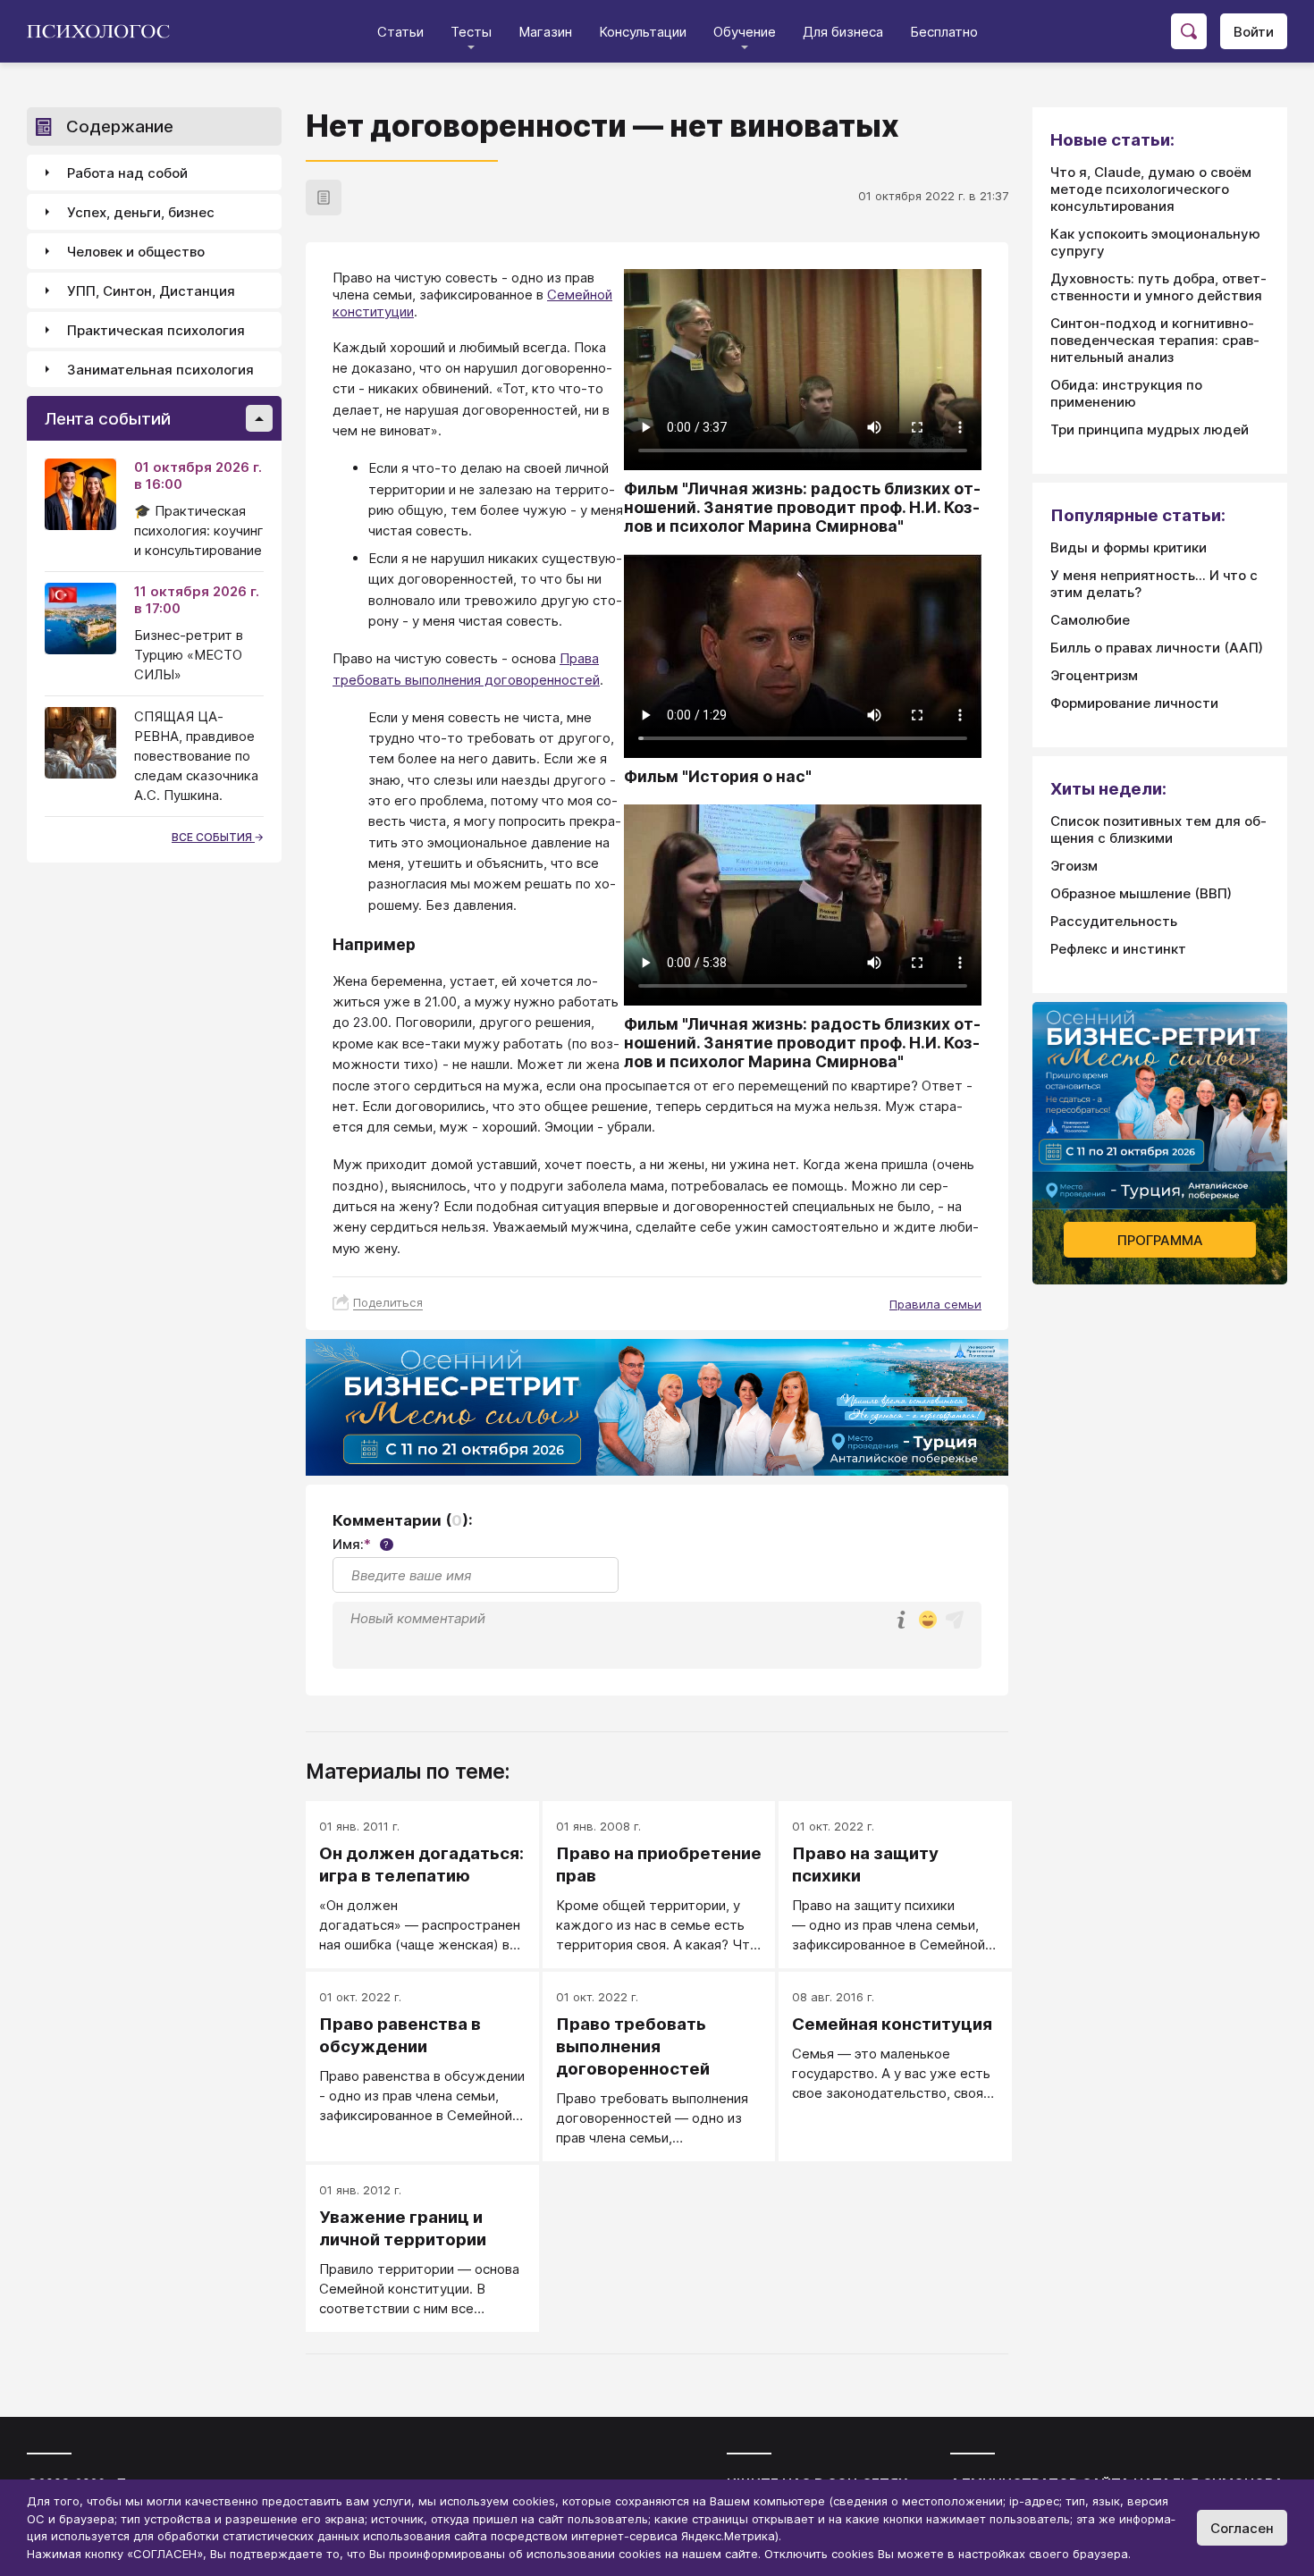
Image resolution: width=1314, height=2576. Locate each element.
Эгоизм (1074, 866)
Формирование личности (1134, 703)
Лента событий (108, 419)
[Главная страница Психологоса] (105, 31)
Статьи (400, 32)
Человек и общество (136, 252)
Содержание (120, 126)
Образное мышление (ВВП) (1141, 893)
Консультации (643, 32)
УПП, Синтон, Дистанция (151, 291)
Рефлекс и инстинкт (1118, 949)
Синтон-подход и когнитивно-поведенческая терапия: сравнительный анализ (1155, 340)
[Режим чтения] (324, 198)
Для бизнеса (843, 32)
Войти (1254, 32)
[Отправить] (955, 1620)
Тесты (471, 32)
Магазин (545, 32)
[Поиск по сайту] (1189, 31)
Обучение (745, 32)
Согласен (1242, 2528)
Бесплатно (944, 32)
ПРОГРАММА (1160, 1240)
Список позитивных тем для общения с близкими (1158, 829)
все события (213, 837)
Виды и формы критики (1129, 547)
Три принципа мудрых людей (1150, 429)
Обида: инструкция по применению (1126, 393)
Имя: (361, 1544)
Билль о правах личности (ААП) (1157, 648)
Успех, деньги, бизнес (141, 212)
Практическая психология (156, 330)
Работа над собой (127, 173)
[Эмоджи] (928, 1621)
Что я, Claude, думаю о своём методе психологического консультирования (1151, 189)
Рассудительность (1114, 921)
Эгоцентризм (1094, 675)
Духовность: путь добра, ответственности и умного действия (1158, 287)
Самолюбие (1090, 620)
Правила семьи (935, 1304)
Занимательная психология (160, 370)
